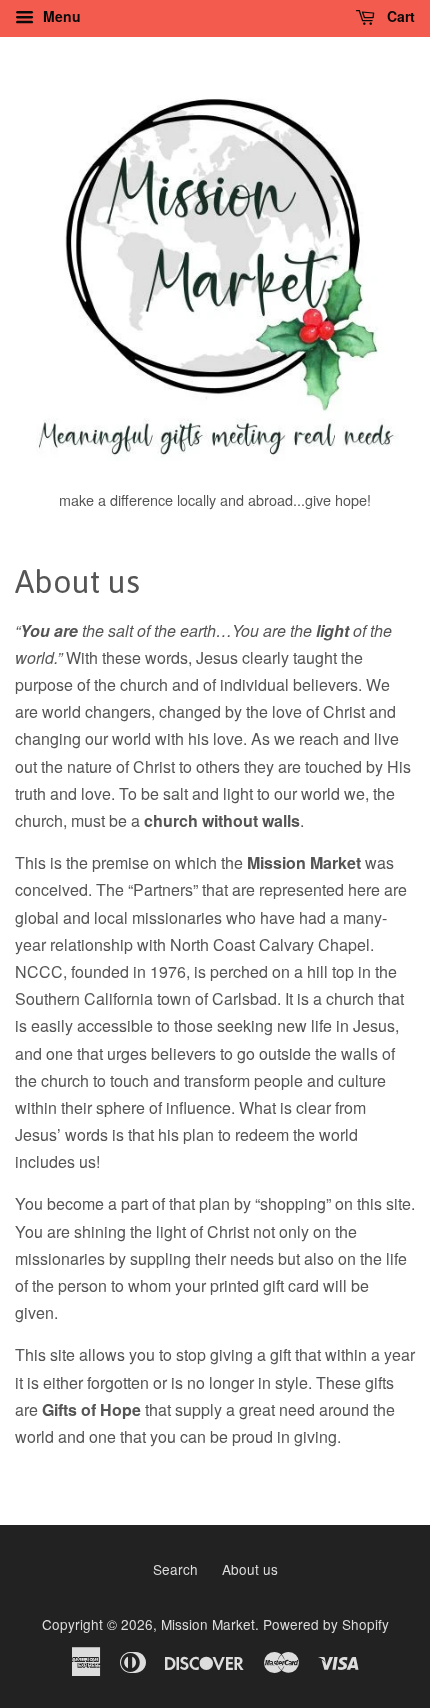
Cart (399, 16)
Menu (60, 16)
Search (175, 1569)
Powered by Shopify (326, 1624)
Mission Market (208, 1624)
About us (250, 1569)
